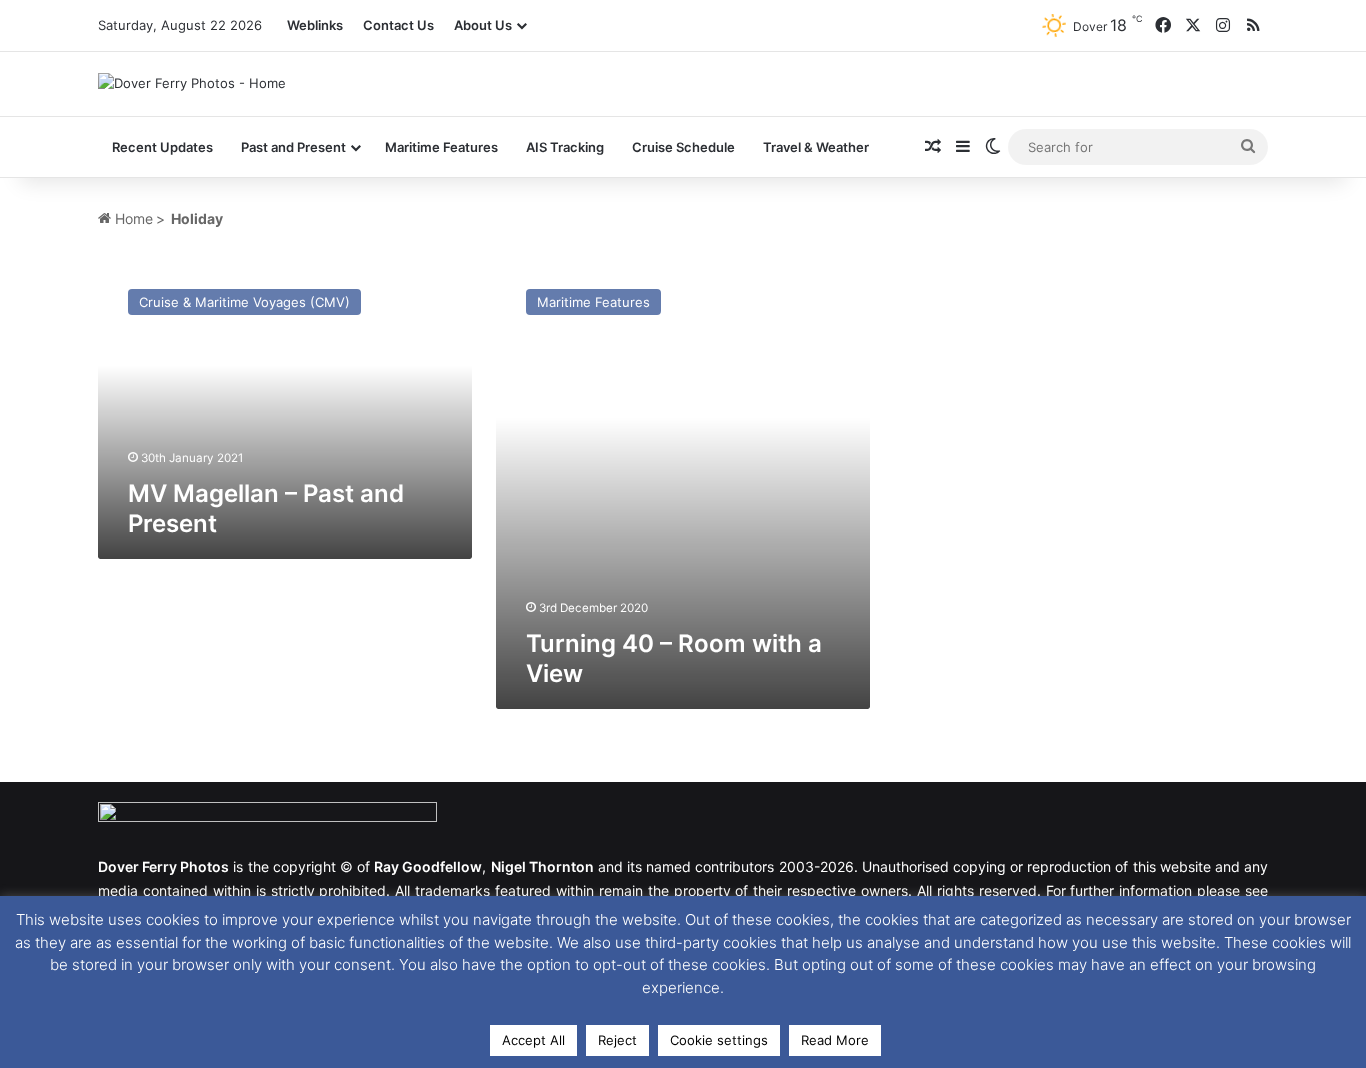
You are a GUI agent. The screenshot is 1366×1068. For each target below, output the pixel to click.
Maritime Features (441, 147)
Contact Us (398, 25)
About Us (483, 25)
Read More (835, 1040)
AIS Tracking (565, 147)
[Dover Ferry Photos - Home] (192, 83)
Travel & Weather (816, 147)
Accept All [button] (533, 1040)
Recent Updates (162, 147)
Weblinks (315, 25)
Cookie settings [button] (719, 1040)
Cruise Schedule (683, 147)
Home (132, 218)
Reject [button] (617, 1040)
